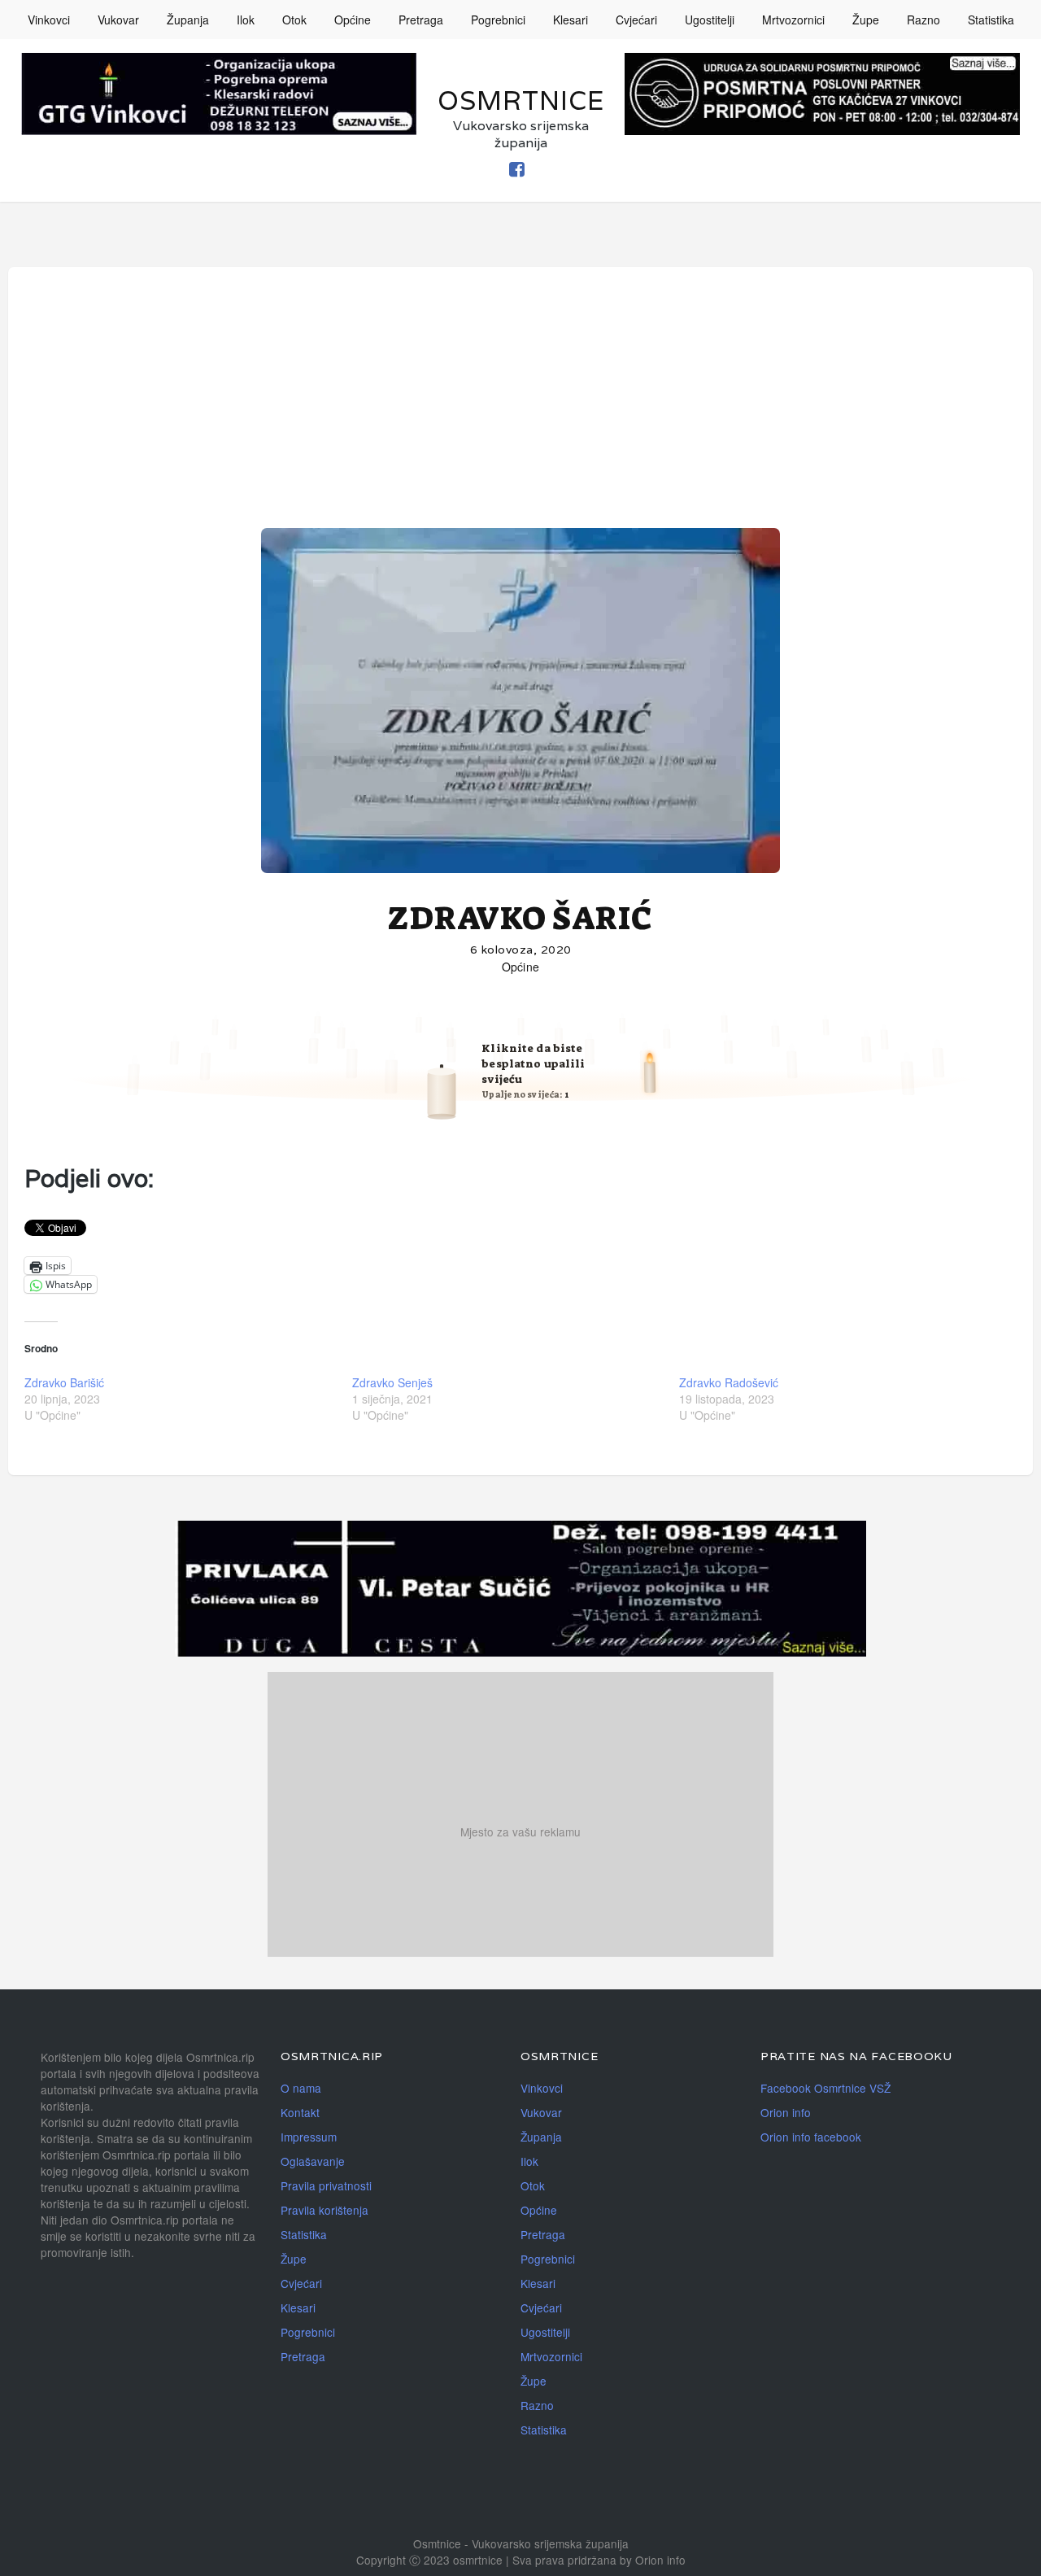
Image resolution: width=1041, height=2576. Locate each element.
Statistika (991, 20)
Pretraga (421, 20)
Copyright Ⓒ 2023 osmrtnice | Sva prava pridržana (488, 2560)
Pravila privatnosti (326, 2185)
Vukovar (118, 20)
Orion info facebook (811, 2137)
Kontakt (300, 2112)
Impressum (309, 2137)
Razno (923, 20)
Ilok (246, 20)
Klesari (571, 20)
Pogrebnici (498, 20)
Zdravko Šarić (520, 919)
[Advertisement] (520, 405)
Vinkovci (49, 20)
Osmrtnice (521, 100)
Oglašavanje (313, 2161)
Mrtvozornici (793, 20)
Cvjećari (636, 20)
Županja (188, 20)
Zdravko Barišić (64, 1382)
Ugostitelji (710, 20)
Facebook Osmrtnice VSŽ (825, 2088)
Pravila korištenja (324, 2210)
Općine (353, 20)
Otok (294, 20)
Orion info (786, 2112)
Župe (866, 20)
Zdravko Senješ (392, 1382)
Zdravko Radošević (729, 1382)
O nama (301, 2088)
